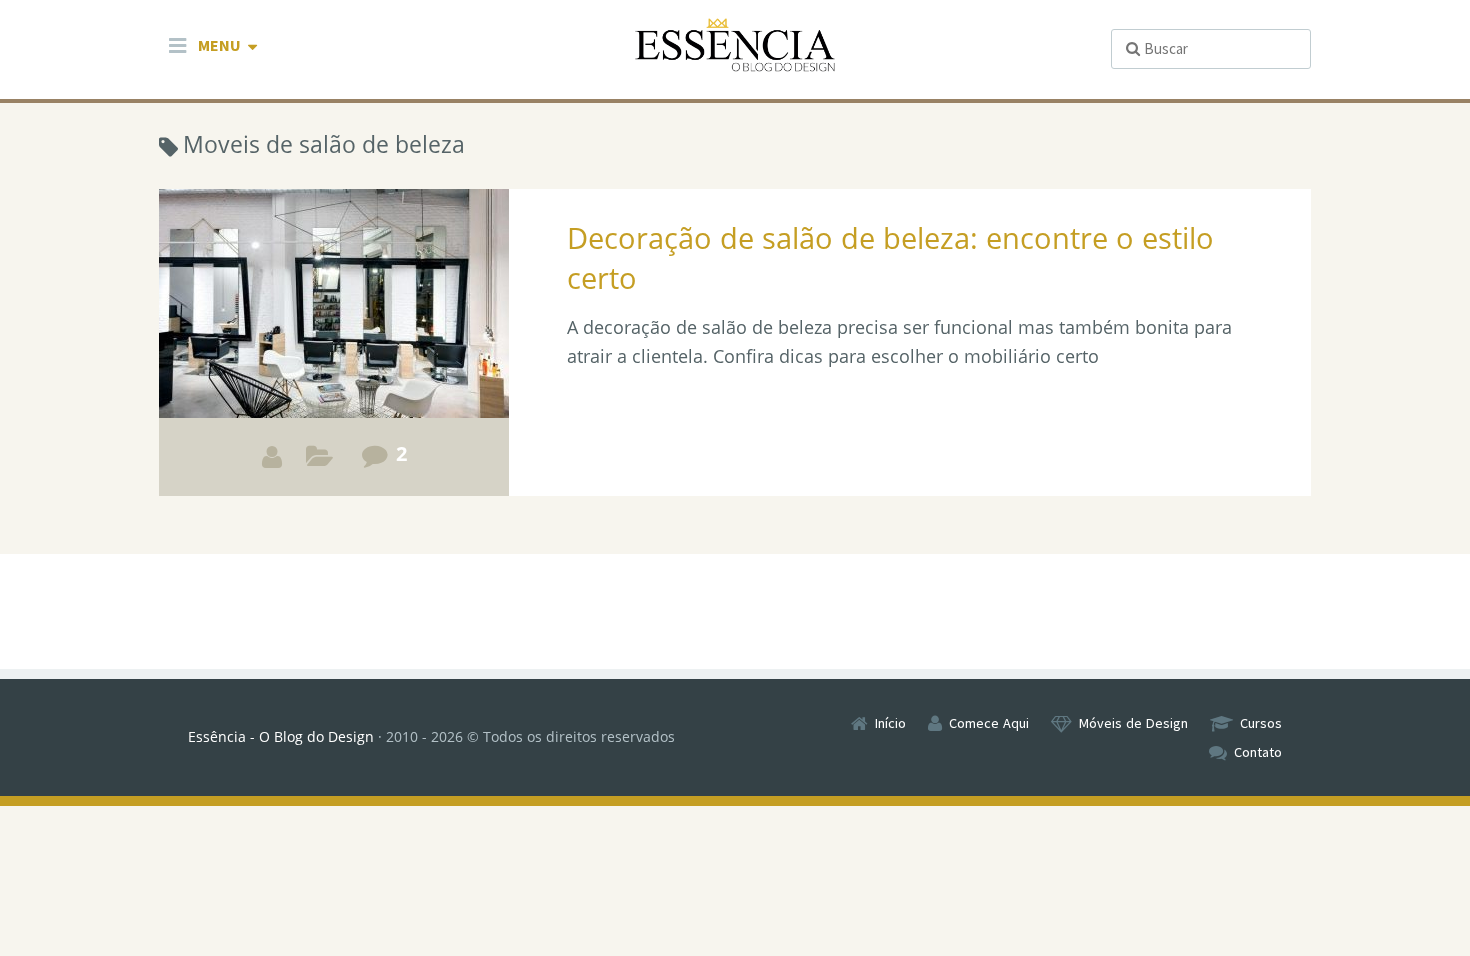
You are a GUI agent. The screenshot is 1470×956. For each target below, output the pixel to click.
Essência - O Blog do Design (281, 736)
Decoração (319, 461)
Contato (1258, 752)
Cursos (1261, 723)
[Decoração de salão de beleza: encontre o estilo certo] (334, 342)
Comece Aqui (989, 723)
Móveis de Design (1133, 723)
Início (890, 723)
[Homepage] (735, 45)
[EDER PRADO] (272, 457)
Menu (219, 45)
